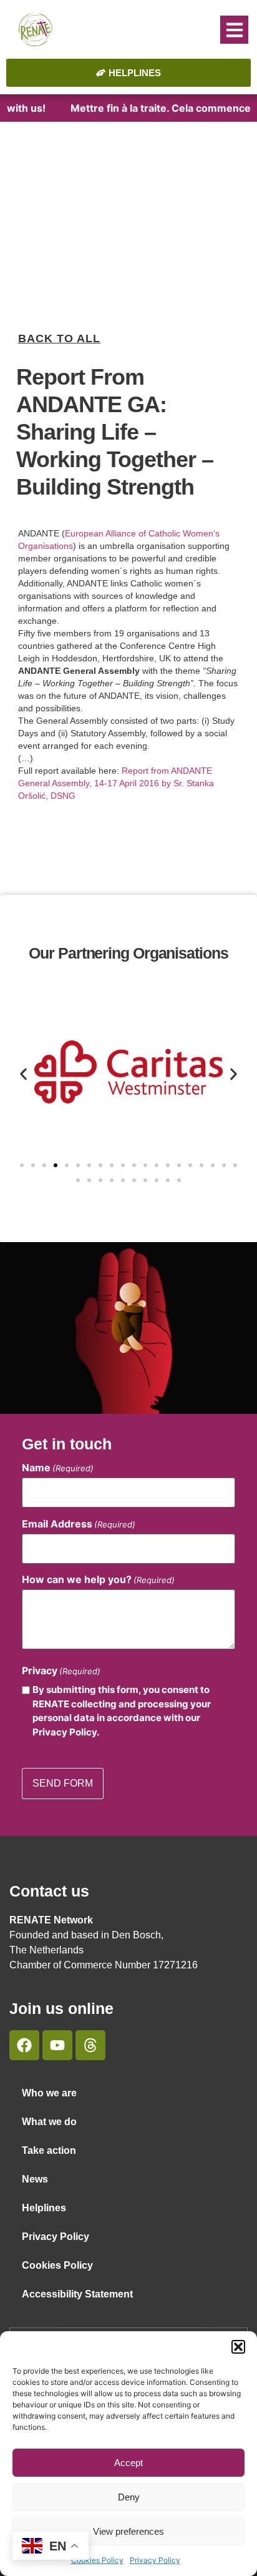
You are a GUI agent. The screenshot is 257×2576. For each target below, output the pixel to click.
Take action (49, 2150)
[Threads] (90, 2045)
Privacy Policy (155, 2560)
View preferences (128, 2531)
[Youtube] (57, 2045)
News (35, 2179)
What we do (49, 2122)
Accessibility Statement (77, 2294)
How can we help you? (98, 1579)
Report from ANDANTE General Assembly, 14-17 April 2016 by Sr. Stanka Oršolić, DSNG (116, 783)
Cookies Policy (97, 2560)
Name (58, 1468)
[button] (238, 2347)
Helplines (44, 2208)
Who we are (49, 2093)
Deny (129, 2497)
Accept (128, 2463)
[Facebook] (24, 2045)
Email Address (79, 1524)
